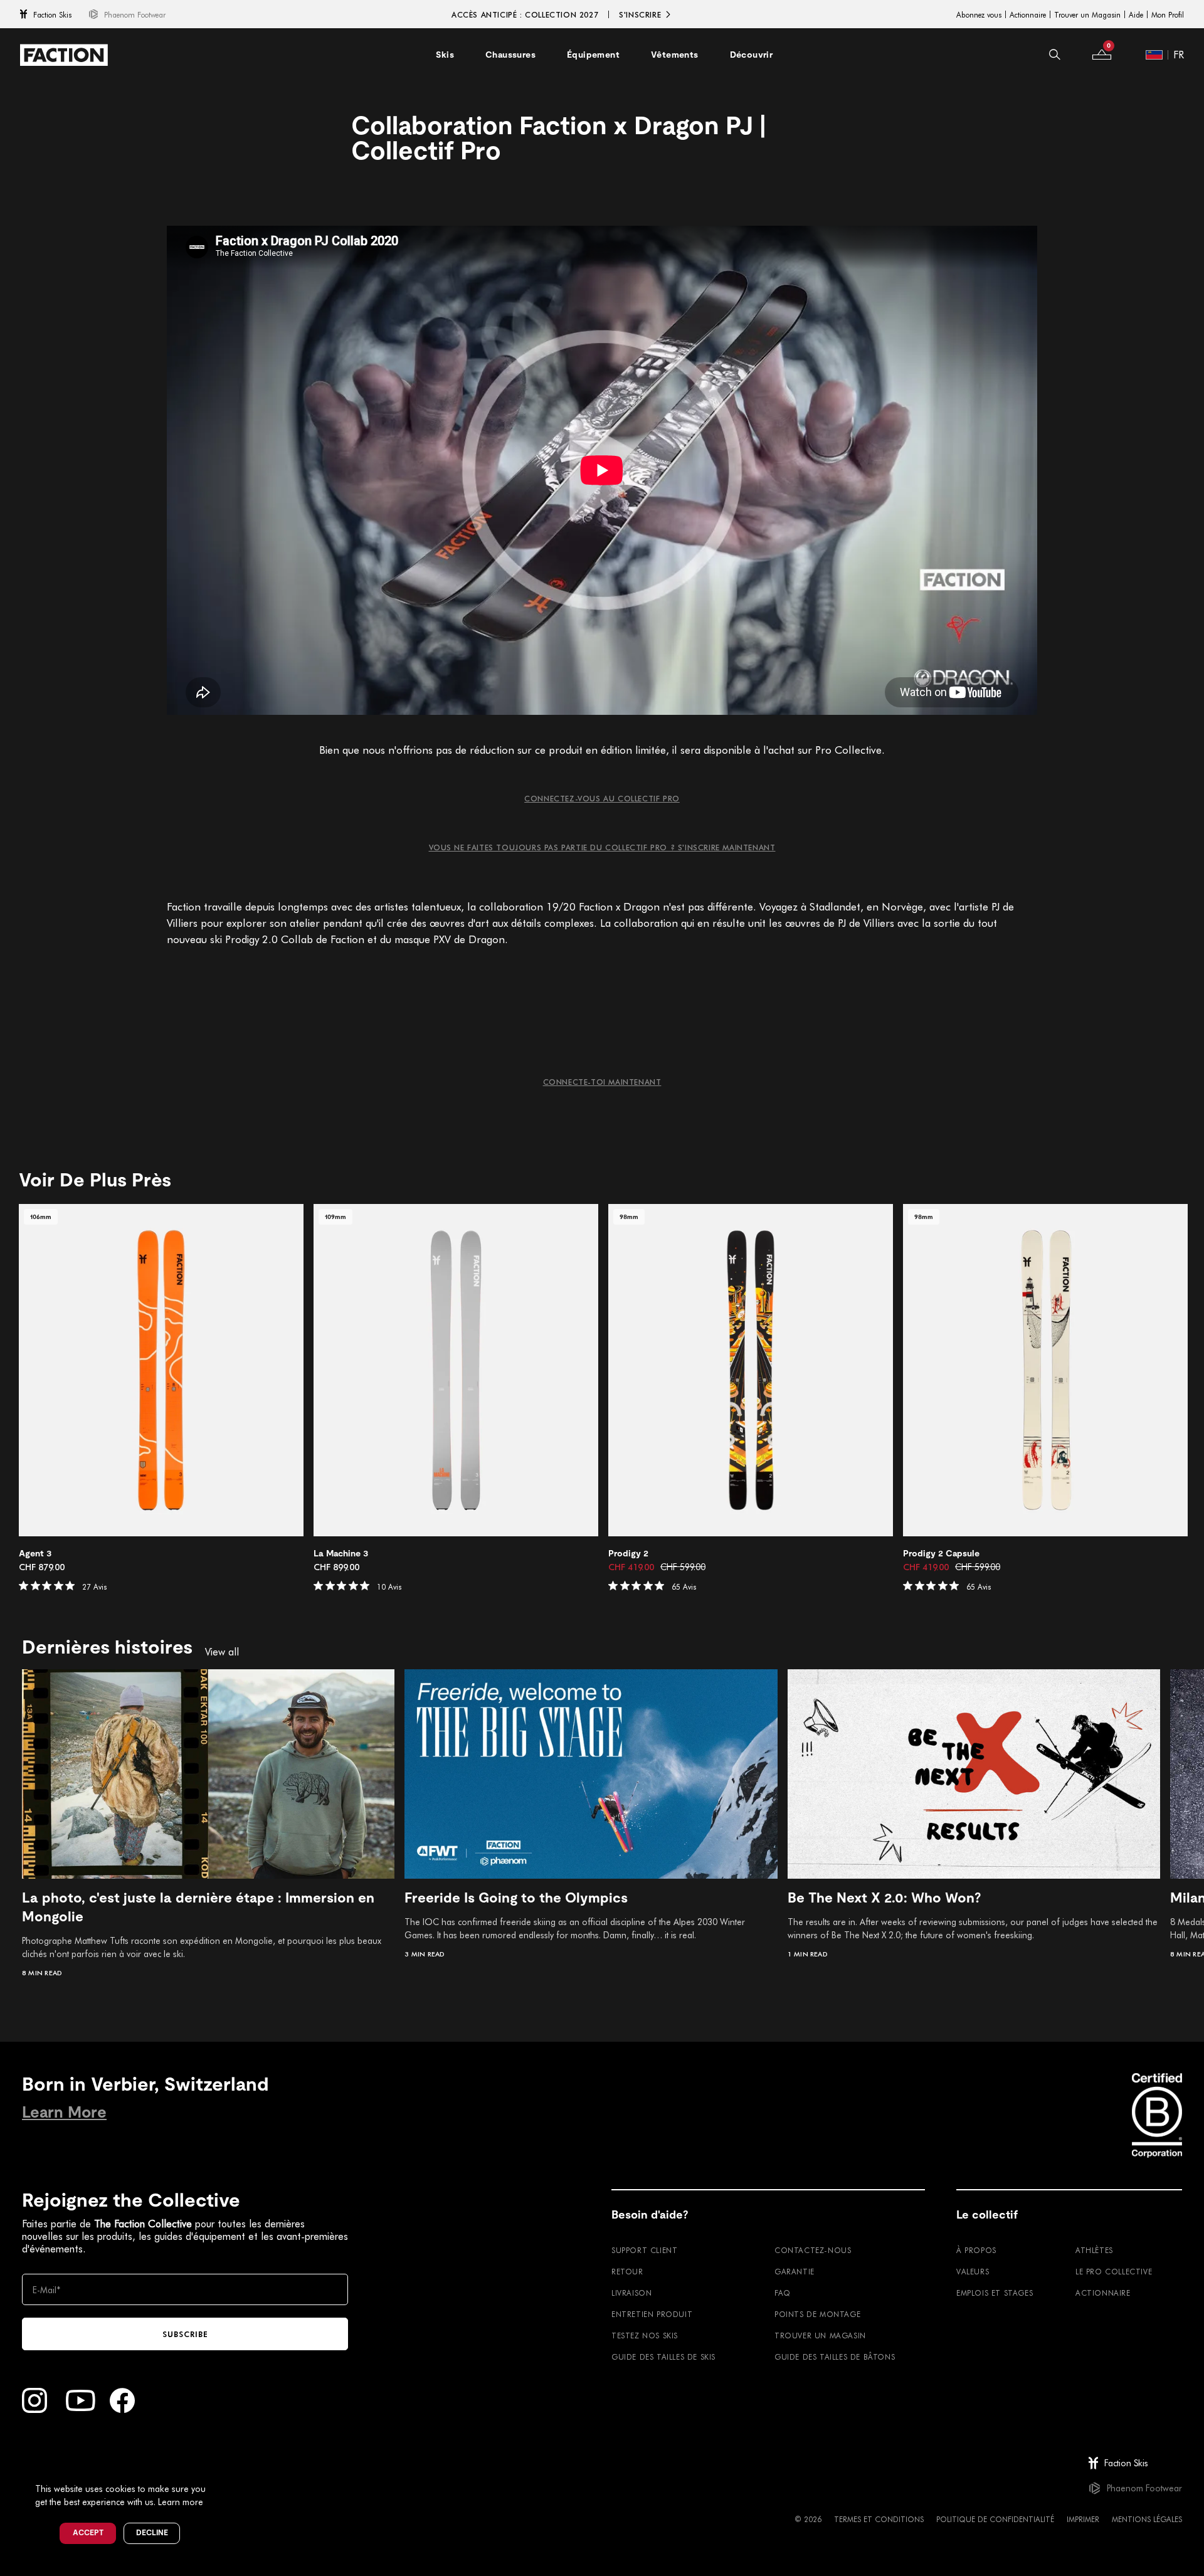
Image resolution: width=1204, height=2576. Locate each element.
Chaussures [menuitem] (510, 55)
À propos (976, 2250)
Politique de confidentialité (995, 2519)
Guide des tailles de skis (663, 2357)
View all (222, 1652)
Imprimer (1083, 2519)
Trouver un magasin (820, 2335)
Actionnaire (1028, 14)
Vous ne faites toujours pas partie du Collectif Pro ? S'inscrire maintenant (602, 847)
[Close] (220, 2468)
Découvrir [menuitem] (752, 55)
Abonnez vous (979, 14)
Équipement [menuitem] (593, 55)
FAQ (783, 2293)
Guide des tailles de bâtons (835, 2357)
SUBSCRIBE (185, 2334)
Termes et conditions (879, 2519)
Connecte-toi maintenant (602, 1082)
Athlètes (1094, 2250)
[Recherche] (1055, 55)
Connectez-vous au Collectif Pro (602, 798)
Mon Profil (1168, 14)
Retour (627, 2271)
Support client (644, 2250)
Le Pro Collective (1114, 2271)
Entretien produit (652, 2314)
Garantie (795, 2271)
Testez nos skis (645, 2335)
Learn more (181, 2502)
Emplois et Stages (995, 2293)
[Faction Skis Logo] (64, 55)
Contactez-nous (813, 2250)
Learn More (64, 2112)
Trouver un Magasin (1087, 14)
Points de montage (817, 2314)
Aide (1136, 14)
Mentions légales (1147, 2519)
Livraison (631, 2293)
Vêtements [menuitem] (675, 55)
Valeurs (973, 2271)
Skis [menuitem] (445, 55)
